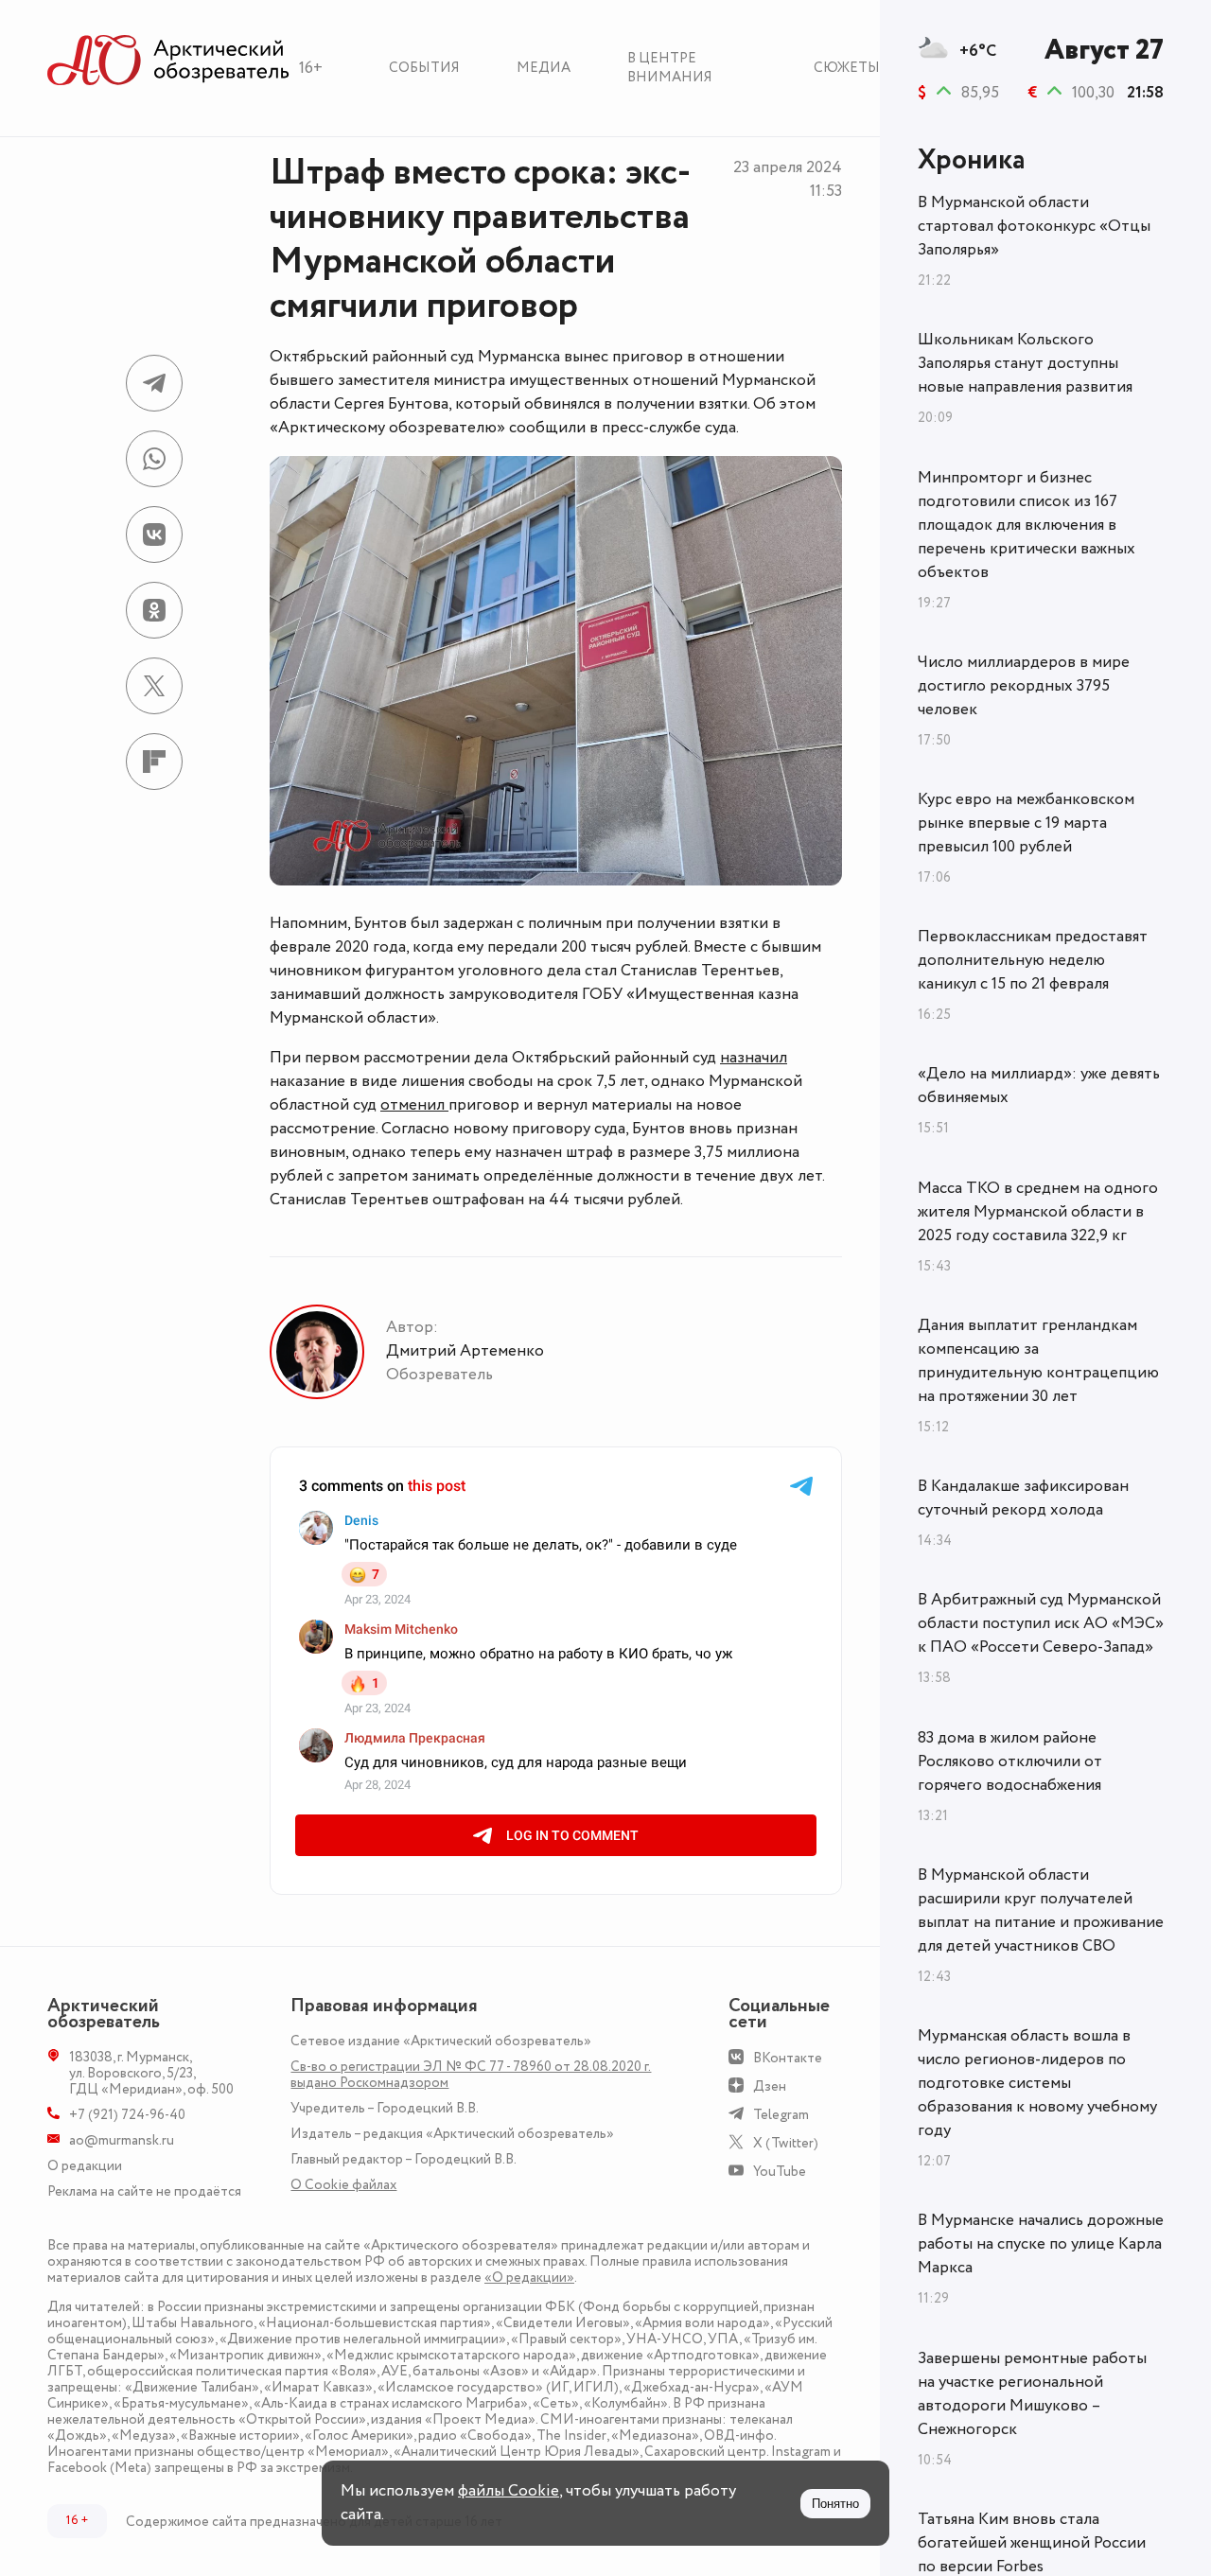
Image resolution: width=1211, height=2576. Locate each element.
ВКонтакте (788, 2058)
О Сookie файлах (343, 2185)
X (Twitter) (786, 2143)
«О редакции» (529, 2278)
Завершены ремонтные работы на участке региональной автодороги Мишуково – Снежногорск (1032, 2394)
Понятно (835, 2504)
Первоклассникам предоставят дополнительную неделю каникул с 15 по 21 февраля (1033, 960)
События (424, 68)
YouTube (780, 2172)
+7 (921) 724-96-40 (127, 2115)
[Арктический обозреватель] (168, 61)
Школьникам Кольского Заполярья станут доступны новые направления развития (1025, 363)
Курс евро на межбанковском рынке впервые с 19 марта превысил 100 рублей (1026, 823)
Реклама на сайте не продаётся (144, 2191)
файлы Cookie (509, 2491)
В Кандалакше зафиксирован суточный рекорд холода (1023, 1498)
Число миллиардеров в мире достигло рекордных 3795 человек (1024, 686)
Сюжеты (847, 68)
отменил (414, 1105)
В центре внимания (670, 68)
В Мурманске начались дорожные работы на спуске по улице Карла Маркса (1041, 2244)
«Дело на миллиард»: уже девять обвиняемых (1039, 1086)
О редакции (85, 2166)
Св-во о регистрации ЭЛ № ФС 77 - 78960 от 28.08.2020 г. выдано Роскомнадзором (471, 2075)
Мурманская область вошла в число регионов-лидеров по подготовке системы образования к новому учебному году (1037, 2083)
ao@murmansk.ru (122, 2140)
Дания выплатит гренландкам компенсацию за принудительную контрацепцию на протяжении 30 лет (1038, 1361)
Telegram (781, 2115)
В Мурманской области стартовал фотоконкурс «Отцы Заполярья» (1034, 226)
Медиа (544, 68)
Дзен (770, 2086)
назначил (754, 1058)
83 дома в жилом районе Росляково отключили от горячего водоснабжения (1010, 1761)
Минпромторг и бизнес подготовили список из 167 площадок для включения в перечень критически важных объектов (1027, 525)
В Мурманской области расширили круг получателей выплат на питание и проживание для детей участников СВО (1041, 1910)
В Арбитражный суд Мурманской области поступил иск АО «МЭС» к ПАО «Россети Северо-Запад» (1041, 1623)
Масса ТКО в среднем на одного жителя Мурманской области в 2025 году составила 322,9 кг (1038, 1212)
